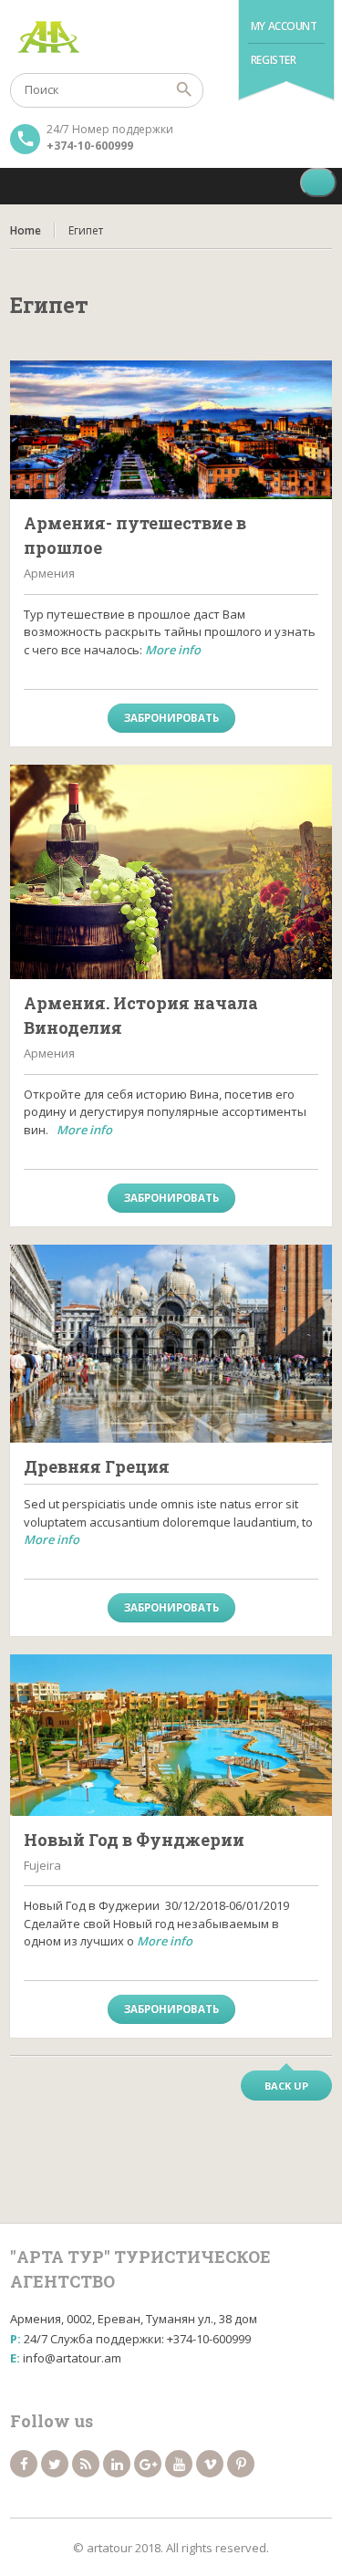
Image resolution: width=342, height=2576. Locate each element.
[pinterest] (241, 2464)
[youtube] (179, 2464)
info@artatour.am (72, 2358)
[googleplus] (148, 2464)
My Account (284, 26)
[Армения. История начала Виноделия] (171, 872)
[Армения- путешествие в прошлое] (171, 430)
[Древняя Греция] (171, 1344)
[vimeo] (210, 2464)
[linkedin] (117, 2464)
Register (274, 60)
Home (26, 230)
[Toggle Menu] (318, 183)
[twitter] (55, 2464)
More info (173, 650)
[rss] (86, 2464)
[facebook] (24, 2464)
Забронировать (171, 718)
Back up (286, 2086)
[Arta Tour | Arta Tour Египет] (171, 37)
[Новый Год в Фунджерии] (171, 1735)
